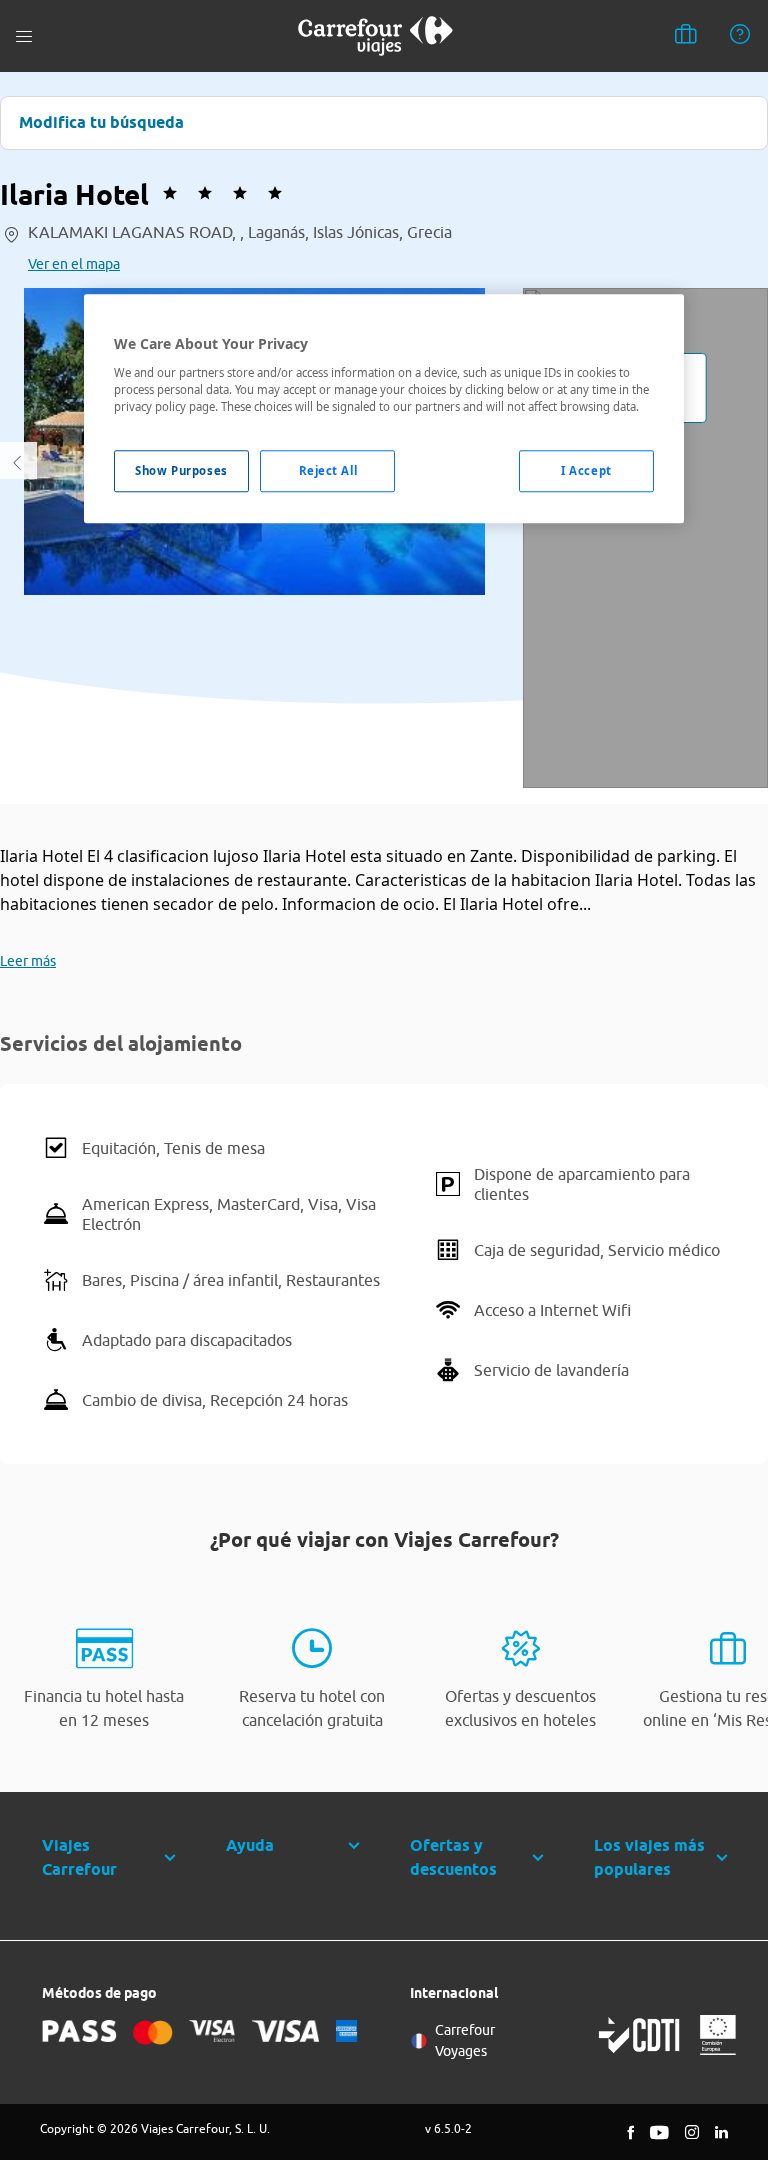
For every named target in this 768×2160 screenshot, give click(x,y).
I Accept (586, 470)
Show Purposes (181, 470)
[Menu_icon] (24, 36)
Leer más (28, 961)
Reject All (328, 470)
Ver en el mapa (74, 264)
